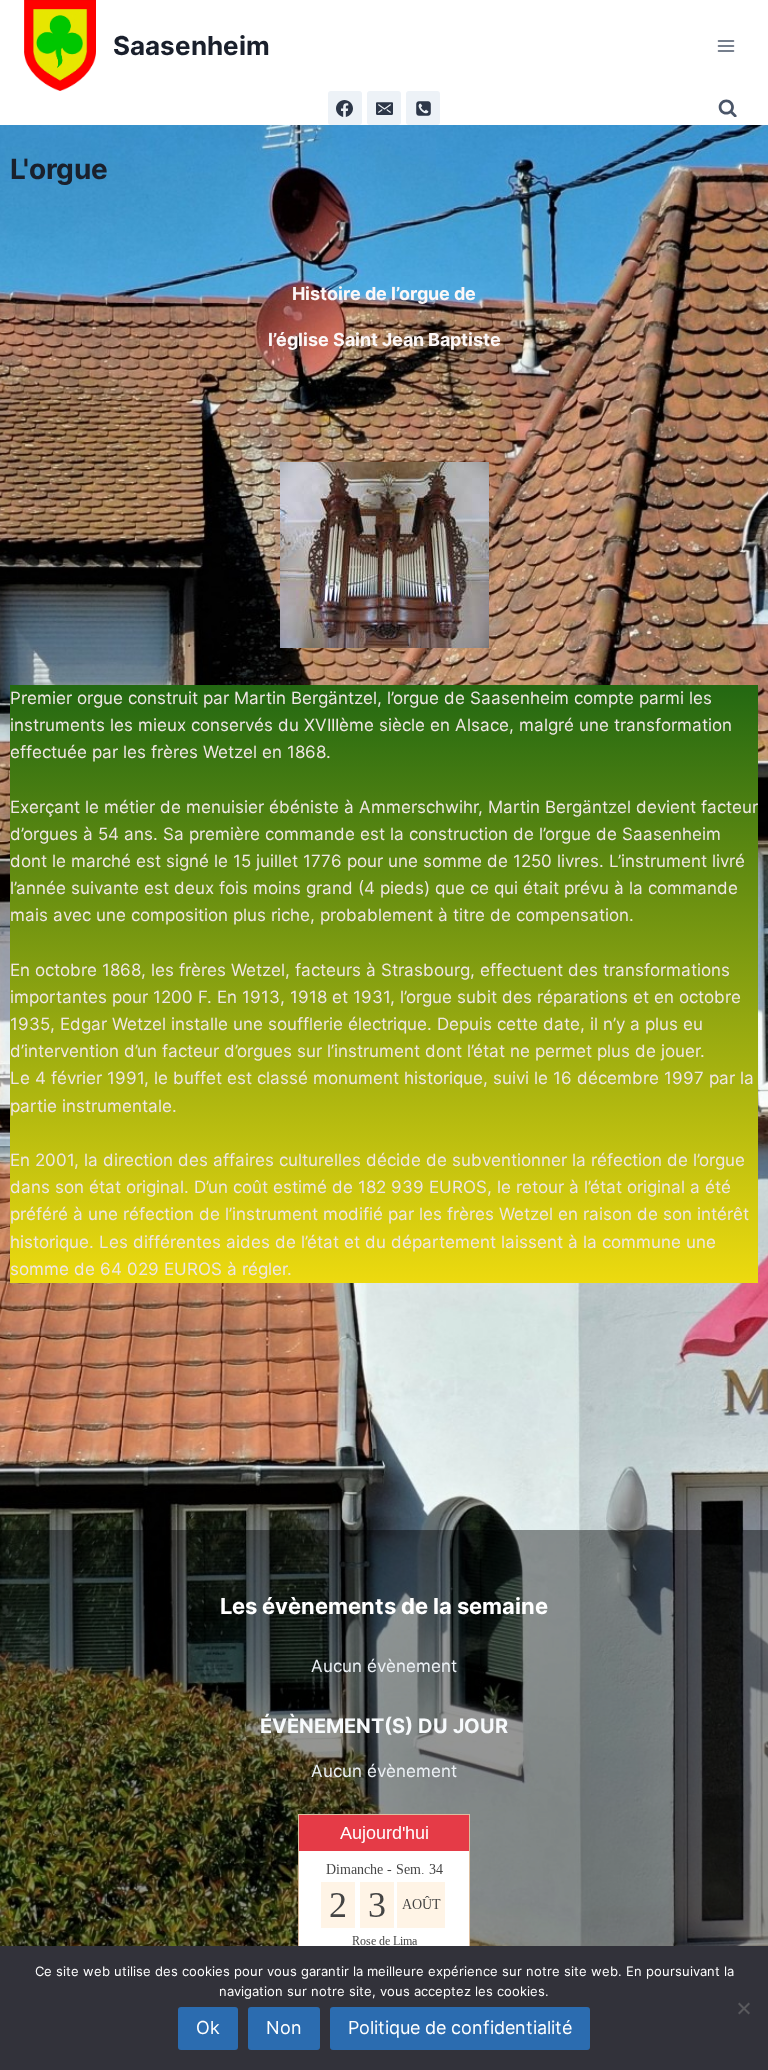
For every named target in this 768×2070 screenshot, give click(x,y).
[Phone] (423, 108)
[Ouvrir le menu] (725, 45)
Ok (208, 2027)
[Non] (743, 2008)
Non (284, 2027)
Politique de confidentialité (460, 2027)
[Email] (384, 108)
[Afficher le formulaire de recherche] (731, 108)
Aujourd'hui (384, 1833)
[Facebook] (345, 108)
